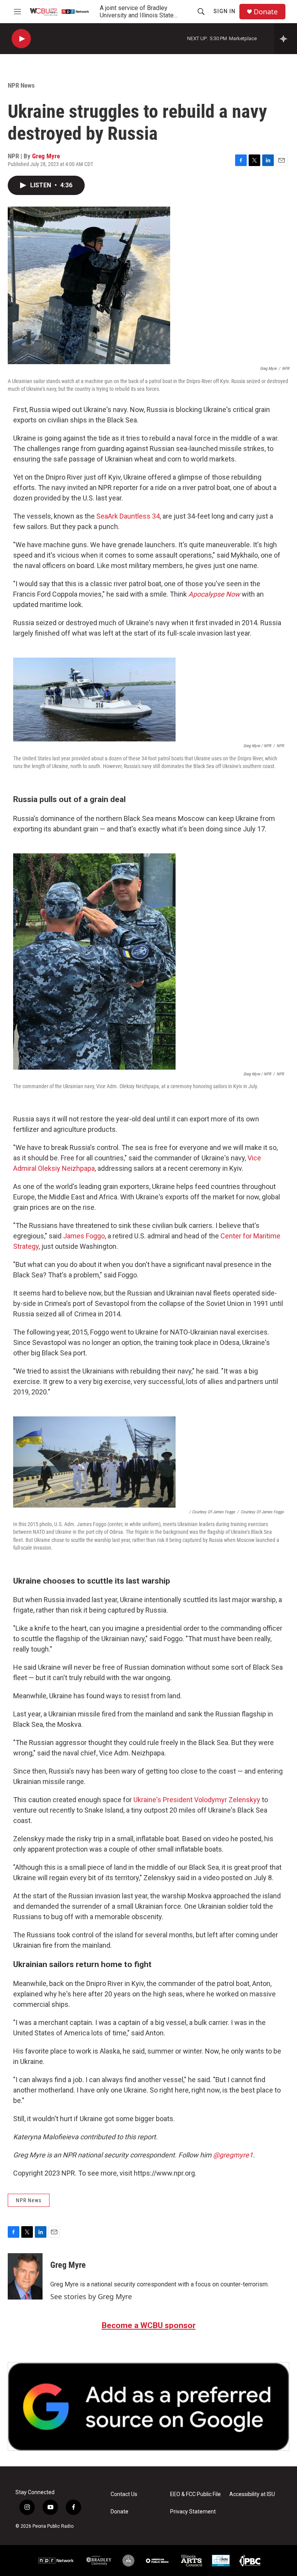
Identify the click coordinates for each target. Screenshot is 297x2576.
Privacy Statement (193, 2512)
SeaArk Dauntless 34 (128, 516)
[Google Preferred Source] (148, 2406)
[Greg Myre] (25, 2276)
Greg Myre (46, 156)
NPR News (21, 85)
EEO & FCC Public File (195, 2494)
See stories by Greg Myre (91, 2296)
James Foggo (84, 1236)
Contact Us (124, 2494)
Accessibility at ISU (252, 2494)
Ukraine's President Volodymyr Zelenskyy (197, 1800)
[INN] (221, 2561)
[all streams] (286, 39)
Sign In (224, 11)
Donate (266, 12)
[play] (21, 39)
